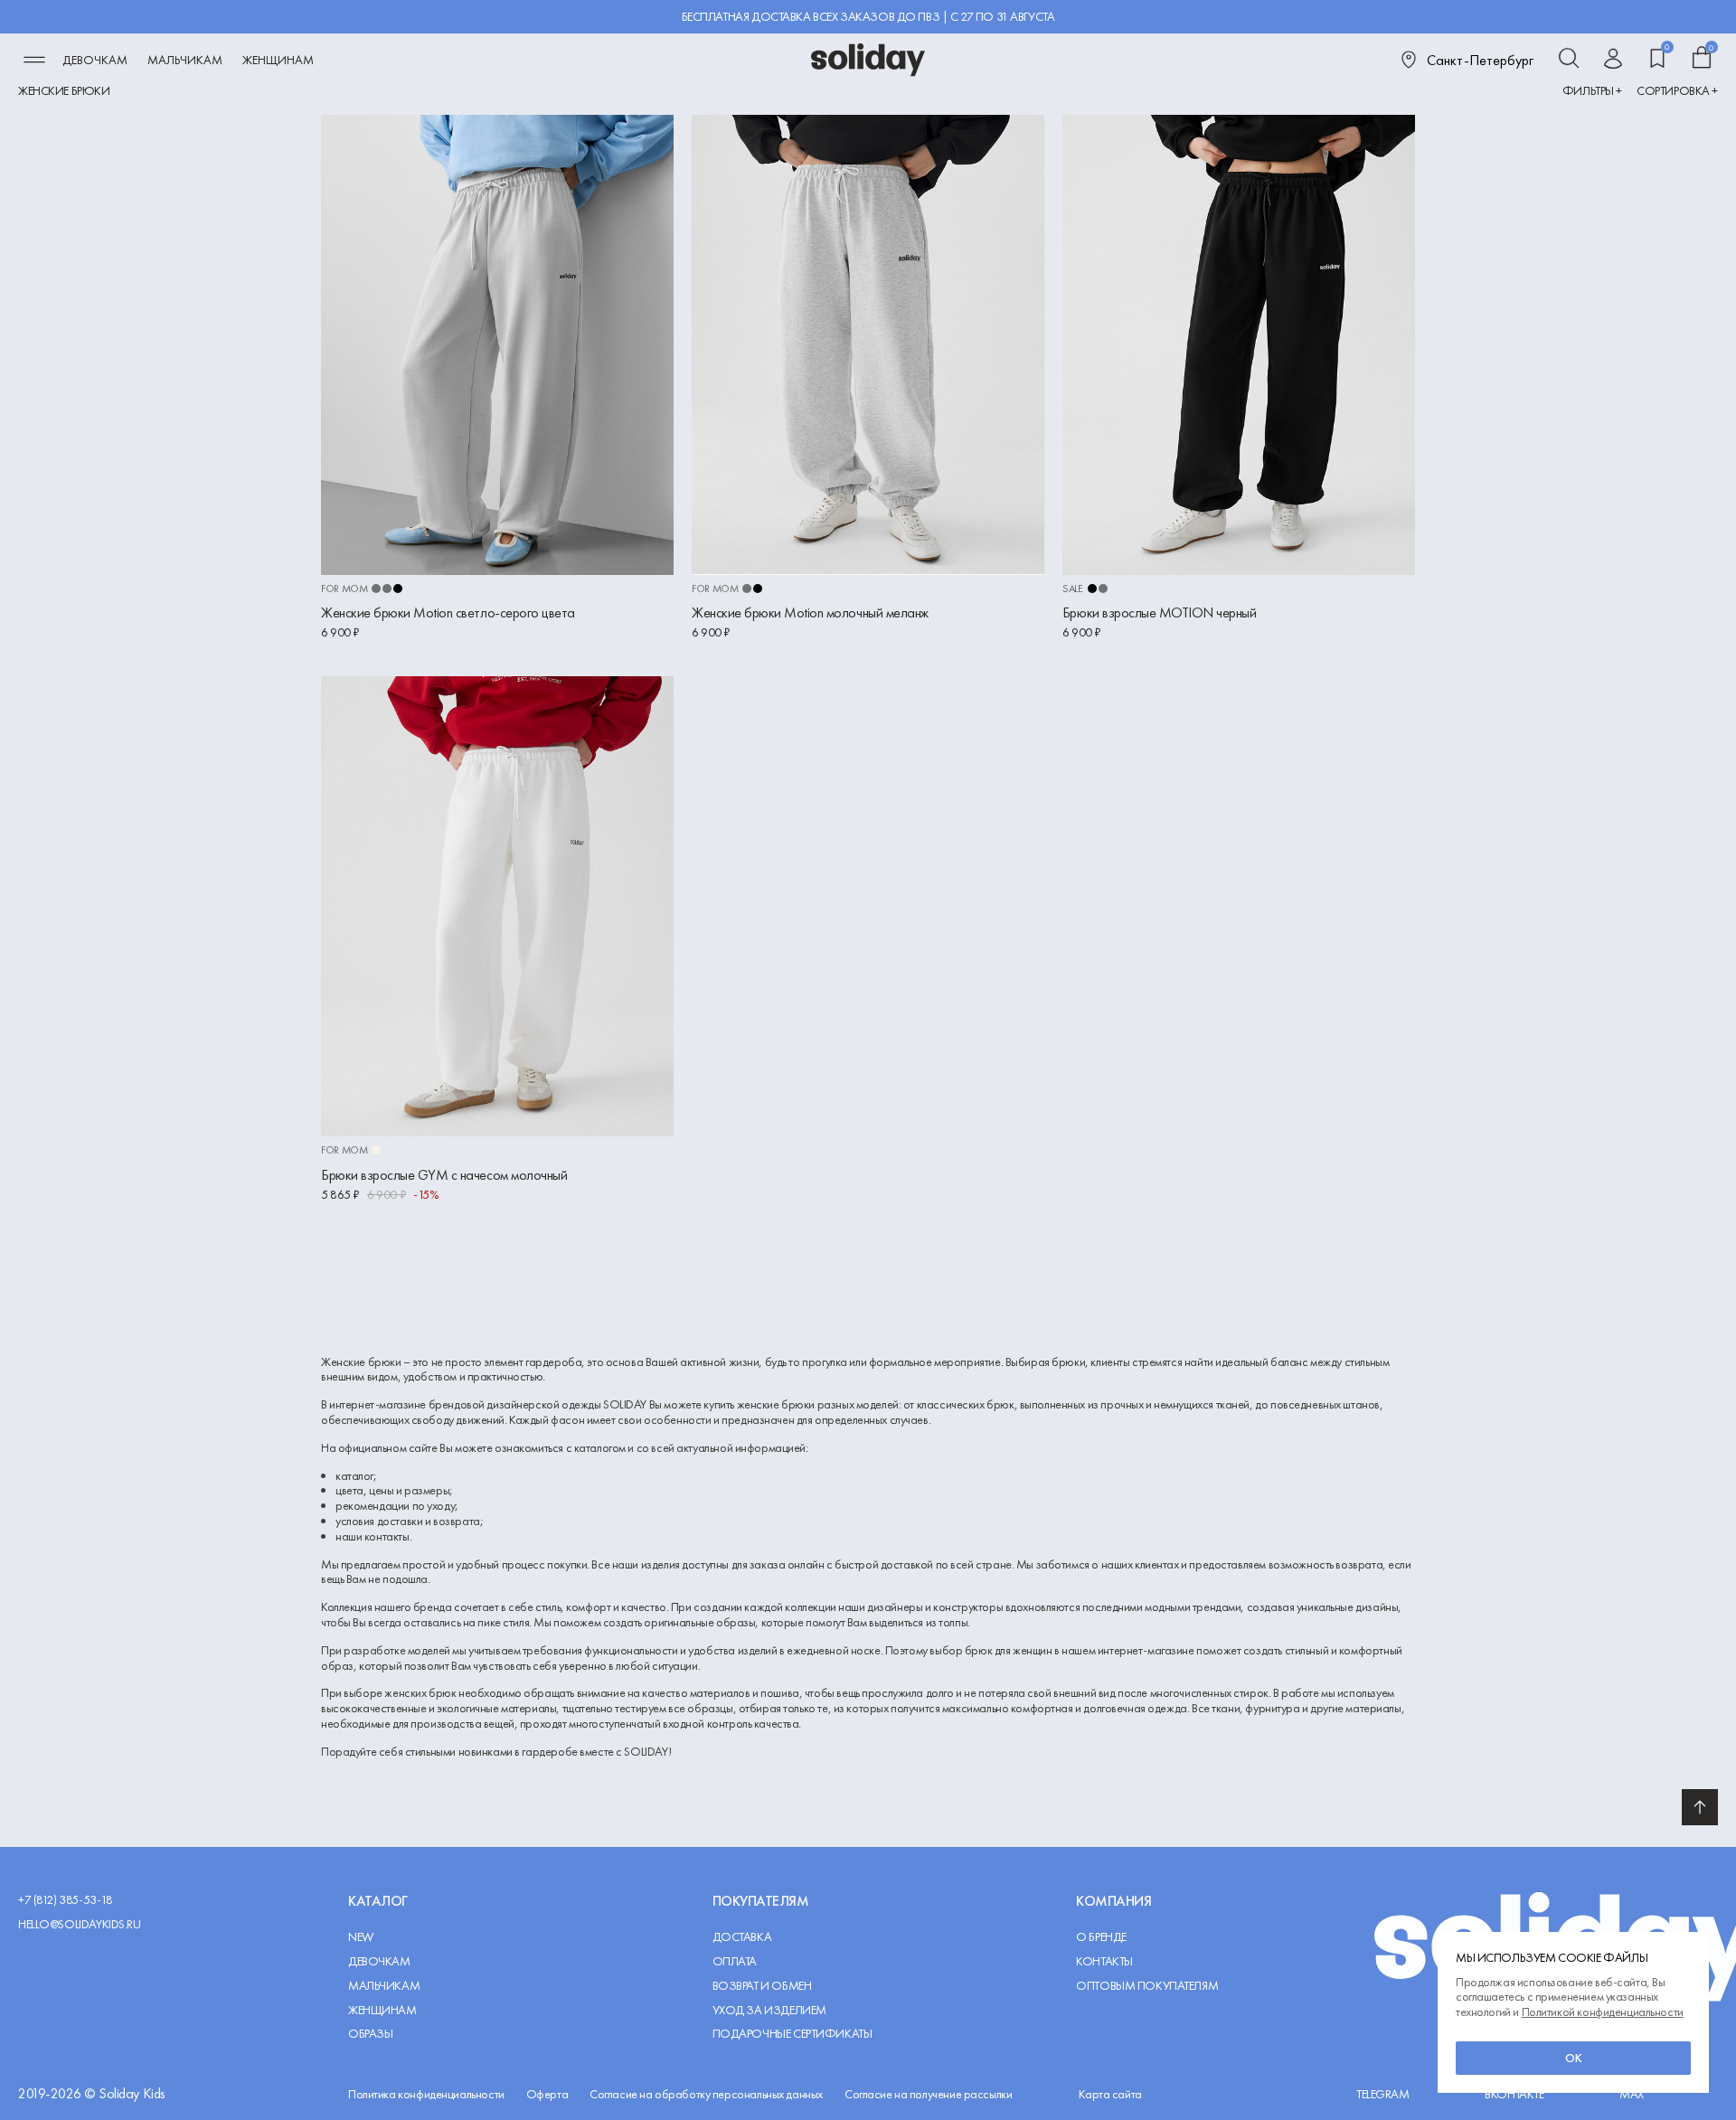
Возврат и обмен (762, 1986)
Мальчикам (185, 60)
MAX (1632, 2094)
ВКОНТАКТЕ (1514, 2094)
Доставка (742, 1937)
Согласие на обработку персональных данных (706, 2094)
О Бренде (1101, 1937)
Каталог (378, 1901)
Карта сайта (1110, 2094)
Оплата (735, 1961)
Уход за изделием (769, 2010)
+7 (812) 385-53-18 (65, 1900)
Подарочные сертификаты (793, 2034)
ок (1574, 2058)
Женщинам (278, 60)
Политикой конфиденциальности (1603, 2012)
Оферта (547, 2094)
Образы (370, 2034)
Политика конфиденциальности (426, 2094)
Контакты (1104, 1961)
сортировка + (1677, 91)
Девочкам (95, 60)
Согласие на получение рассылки (928, 2094)
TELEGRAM (1383, 2094)
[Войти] (1613, 60)
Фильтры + (1592, 91)
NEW (361, 1937)
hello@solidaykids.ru (80, 1924)
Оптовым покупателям (1147, 1986)
